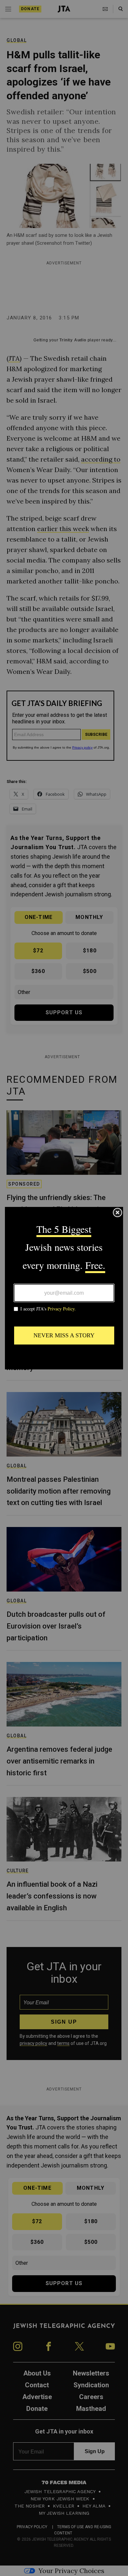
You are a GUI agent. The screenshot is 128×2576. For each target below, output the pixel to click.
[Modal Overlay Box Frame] (64, 1288)
